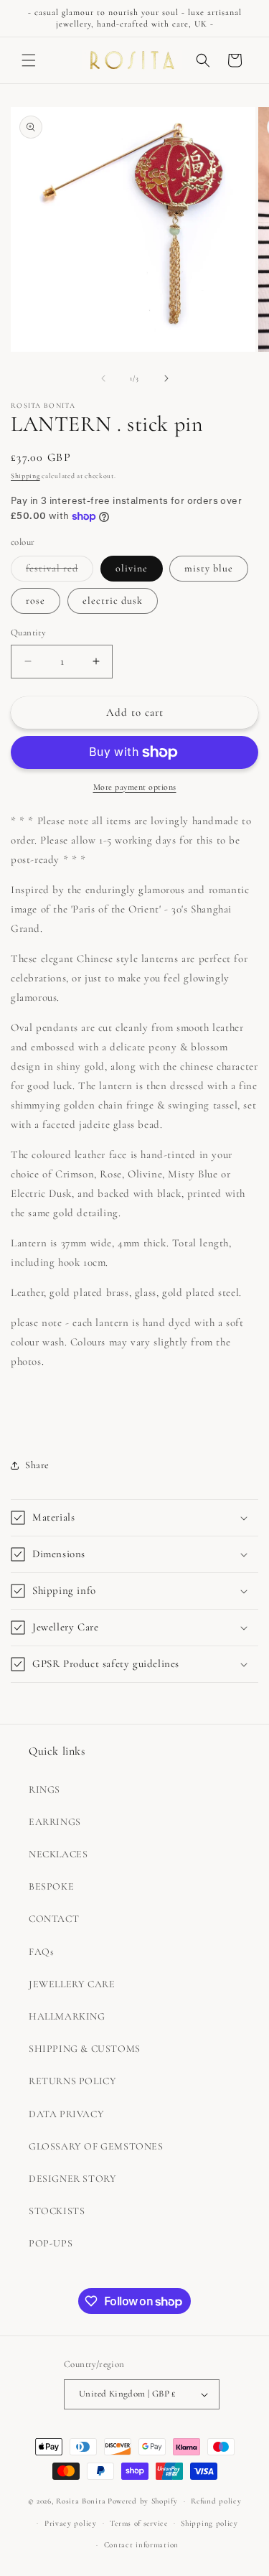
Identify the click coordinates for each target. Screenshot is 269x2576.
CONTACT (54, 1919)
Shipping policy (209, 2523)
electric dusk (113, 601)
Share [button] (37, 1465)
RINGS (44, 1789)
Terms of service (138, 2523)
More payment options (135, 787)
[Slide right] (166, 378)
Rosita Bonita (81, 2501)
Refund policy (216, 2501)
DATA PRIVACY (66, 2114)
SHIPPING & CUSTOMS (85, 2049)
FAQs (41, 1952)
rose (36, 601)
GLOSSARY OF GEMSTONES (96, 2146)
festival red (60, 571)
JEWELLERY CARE (72, 1984)
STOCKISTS (57, 2211)
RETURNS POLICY (72, 2081)
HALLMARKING (67, 2016)
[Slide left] (103, 378)
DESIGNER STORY (72, 2179)
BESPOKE (51, 1886)
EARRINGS (55, 1822)
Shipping (25, 476)
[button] (29, 60)
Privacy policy (71, 2523)
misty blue (209, 568)
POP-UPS (51, 2243)
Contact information (141, 2545)
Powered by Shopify (143, 2501)
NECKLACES (58, 1854)
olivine (132, 568)
